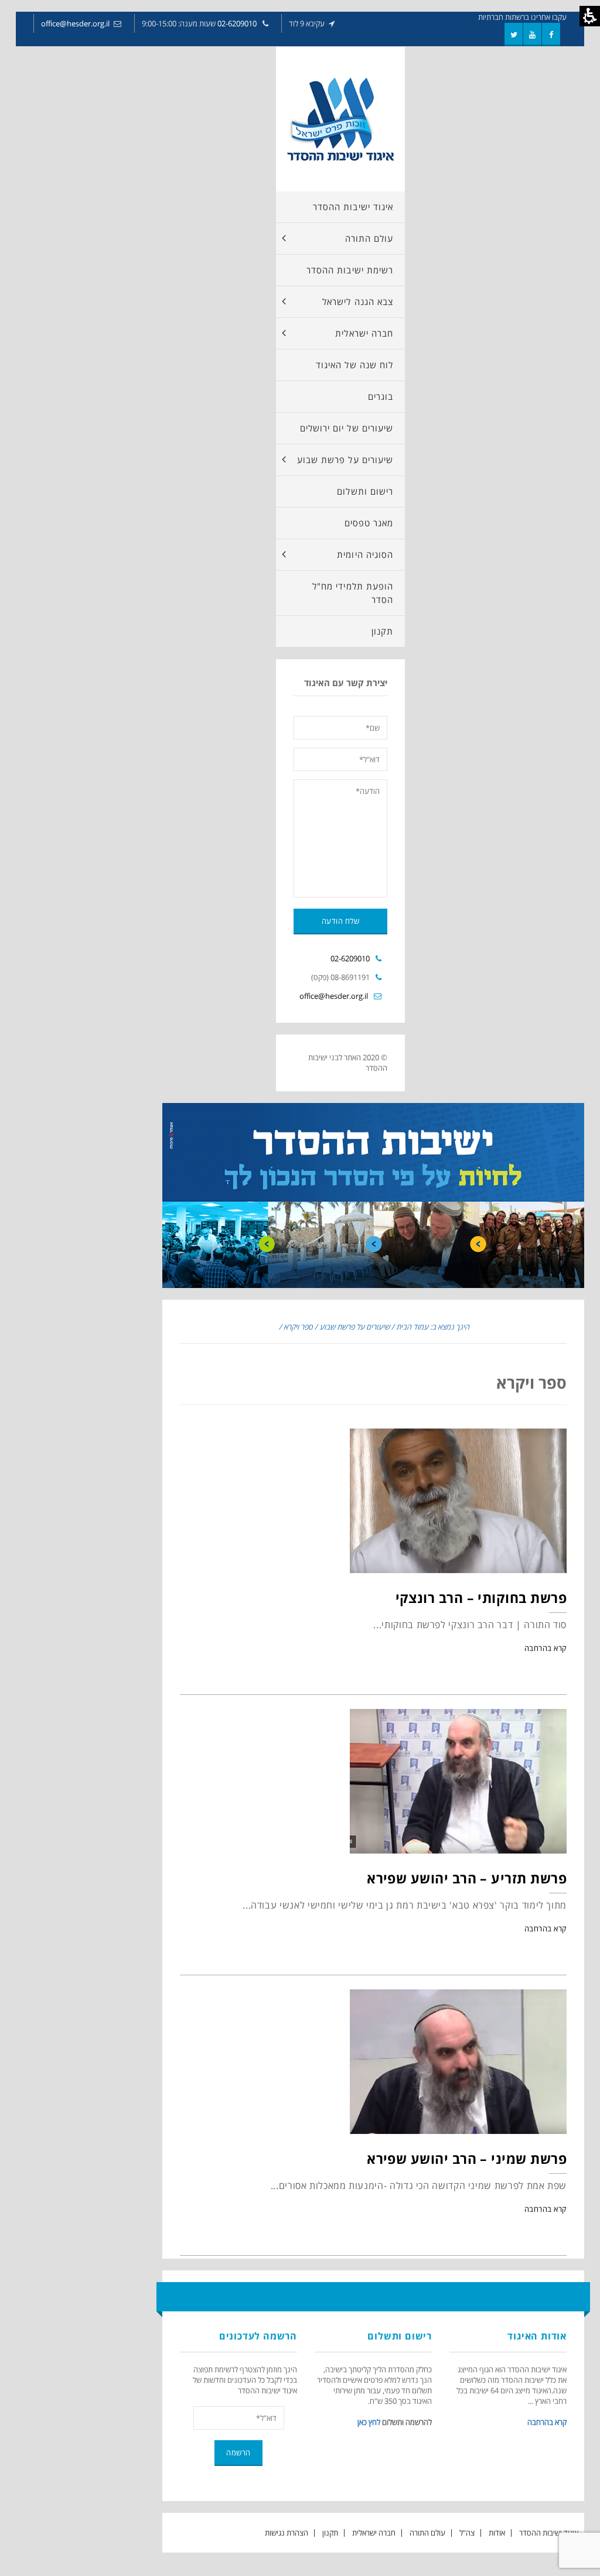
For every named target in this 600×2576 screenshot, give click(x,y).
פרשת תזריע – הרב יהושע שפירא (467, 1878)
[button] (340, 333)
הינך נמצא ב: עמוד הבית (433, 1327)
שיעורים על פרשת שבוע (354, 1327)
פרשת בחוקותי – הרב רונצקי (481, 1598)
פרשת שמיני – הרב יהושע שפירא (467, 2159)
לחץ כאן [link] (369, 2422)
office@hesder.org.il (75, 23)
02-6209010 (237, 23)
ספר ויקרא (298, 1327)
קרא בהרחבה (546, 1648)
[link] (551, 35)
